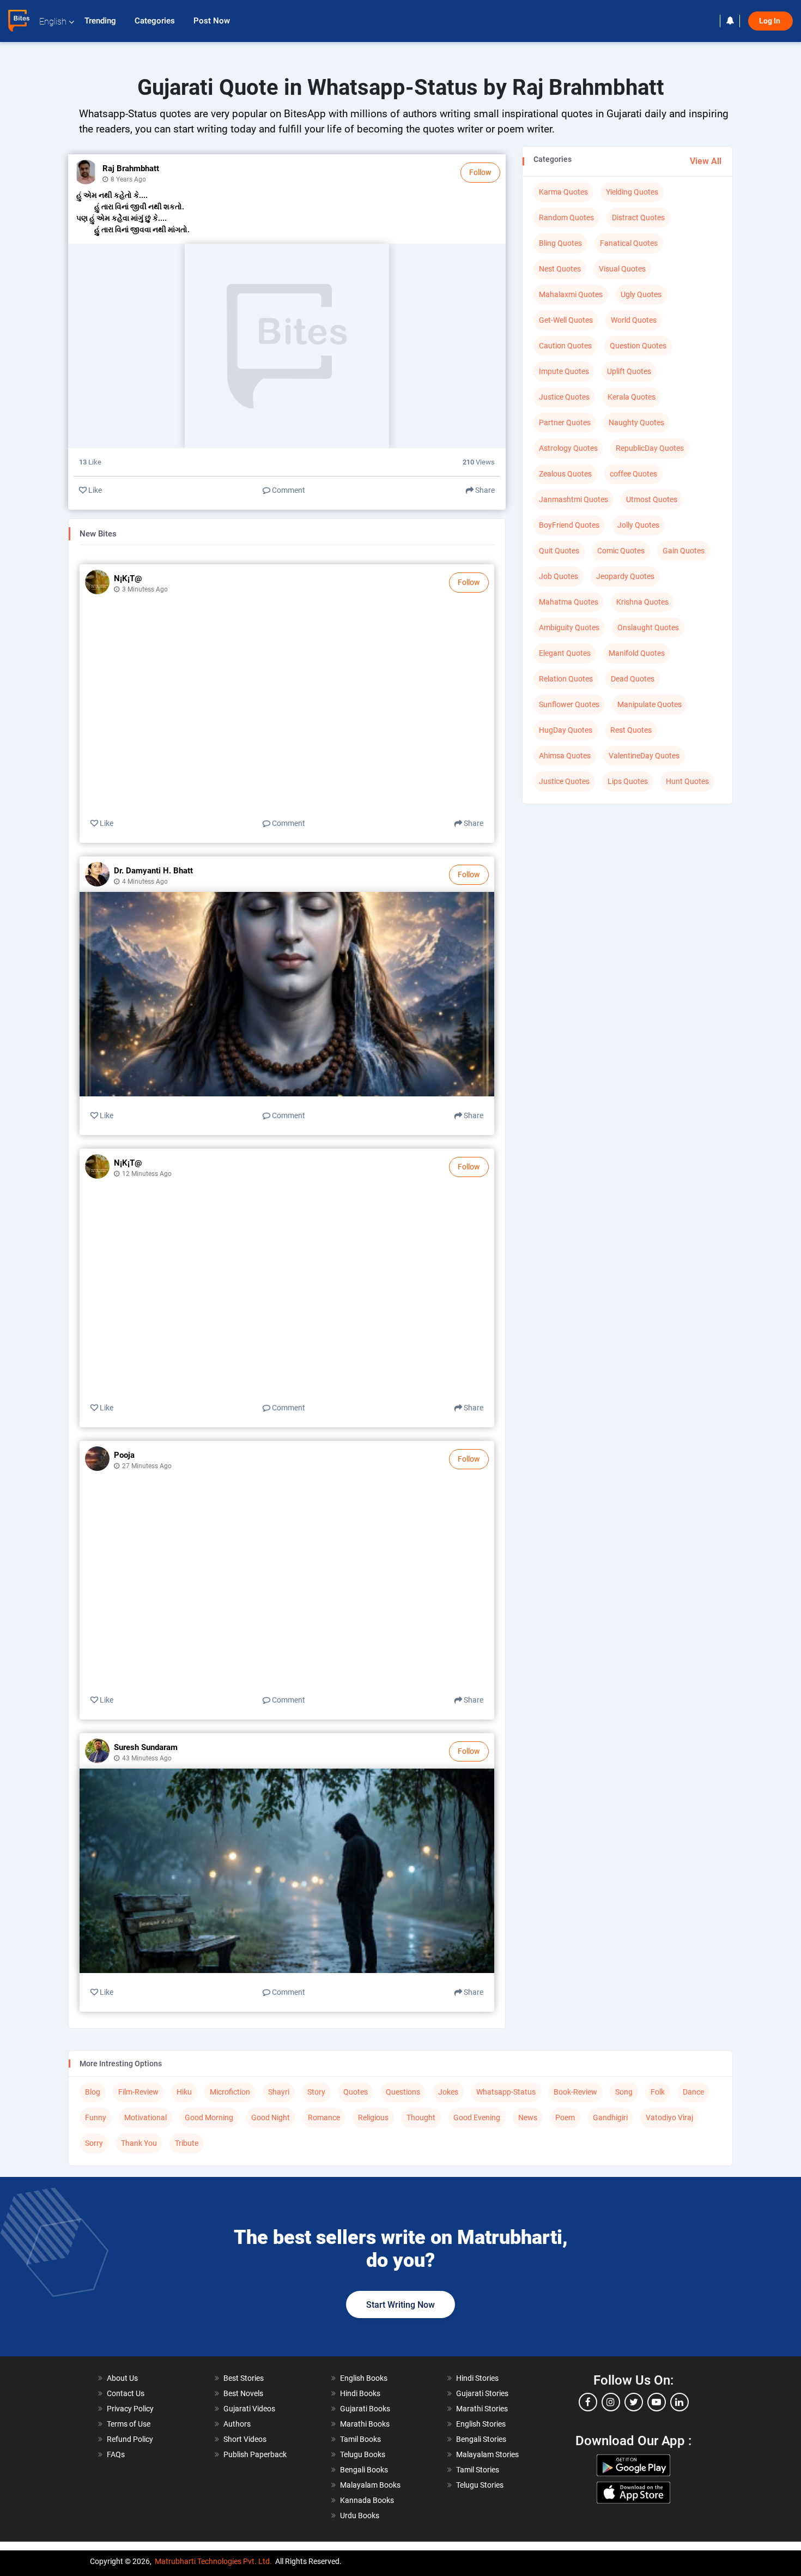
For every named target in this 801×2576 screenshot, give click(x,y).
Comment (288, 490)
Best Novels (243, 2393)
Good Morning (209, 2117)
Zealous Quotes (565, 474)
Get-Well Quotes (566, 320)
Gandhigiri (610, 2117)
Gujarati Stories (482, 2393)
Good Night (271, 2117)
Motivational (145, 2117)
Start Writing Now (400, 2305)
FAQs (116, 2454)
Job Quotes (559, 576)
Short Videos (245, 2439)
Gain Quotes (684, 551)
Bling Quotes (560, 243)
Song (624, 2092)
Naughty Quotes (636, 423)
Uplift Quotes (629, 371)
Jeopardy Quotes (625, 576)
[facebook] (588, 2402)
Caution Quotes (565, 346)
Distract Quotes (638, 218)
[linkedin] (679, 2402)
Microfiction (230, 2092)
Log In (770, 21)
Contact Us (126, 2393)
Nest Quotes (560, 269)
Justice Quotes (564, 397)
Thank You (139, 2143)
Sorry (94, 2143)
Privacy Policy (130, 2409)
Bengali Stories (481, 2439)
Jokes (448, 2092)
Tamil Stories (478, 2470)
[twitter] (634, 2402)
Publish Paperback (255, 2454)
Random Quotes (566, 218)
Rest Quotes (631, 730)
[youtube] (657, 2402)
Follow (480, 172)
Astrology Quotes (568, 448)
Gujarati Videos (249, 2409)
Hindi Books (360, 2393)
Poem (565, 2117)
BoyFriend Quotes (569, 525)
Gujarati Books (365, 2409)
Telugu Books (363, 2454)
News (528, 2117)
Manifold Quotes (637, 653)
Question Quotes (638, 346)
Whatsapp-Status (506, 2092)
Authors (237, 2424)
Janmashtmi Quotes (574, 499)
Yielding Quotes (632, 192)
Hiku (184, 2092)
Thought (421, 2117)
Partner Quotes (565, 423)
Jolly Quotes (638, 525)
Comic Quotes (621, 551)
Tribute (187, 2143)
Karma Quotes (563, 192)
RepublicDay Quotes (650, 448)
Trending (101, 21)
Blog (93, 2092)
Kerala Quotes (632, 397)
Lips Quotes (628, 781)
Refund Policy (130, 2439)
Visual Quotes (622, 269)
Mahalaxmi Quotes (571, 294)
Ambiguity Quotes (569, 628)
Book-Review (575, 2092)
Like (94, 490)
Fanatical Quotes (629, 243)
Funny (96, 2117)
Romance (324, 2117)
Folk (658, 2092)
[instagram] (611, 2402)
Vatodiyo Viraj (669, 2117)
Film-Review (138, 2092)
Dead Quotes (633, 679)
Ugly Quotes (641, 294)
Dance (693, 2092)
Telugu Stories (480, 2485)
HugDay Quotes (566, 730)
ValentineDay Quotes (644, 756)
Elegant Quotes (565, 653)
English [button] (53, 22)
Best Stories (244, 2378)
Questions (403, 2092)
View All (706, 161)
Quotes (356, 2092)
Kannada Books (367, 2500)
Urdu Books (360, 2515)
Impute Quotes (564, 371)
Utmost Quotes (652, 499)
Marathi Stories (482, 2409)
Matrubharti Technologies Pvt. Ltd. (213, 2561)
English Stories (481, 2424)
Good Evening (477, 2117)
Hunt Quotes (687, 781)
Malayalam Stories (487, 2454)
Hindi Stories (477, 2378)
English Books (364, 2378)
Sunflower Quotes (569, 704)
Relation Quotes (566, 679)
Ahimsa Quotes (565, 756)
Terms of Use (129, 2424)
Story (316, 2092)
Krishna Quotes (642, 602)
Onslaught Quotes (648, 628)
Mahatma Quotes (569, 602)
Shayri (279, 2092)
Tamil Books (360, 2439)
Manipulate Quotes (650, 704)
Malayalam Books (370, 2485)
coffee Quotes (633, 474)
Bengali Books (364, 2470)
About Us (122, 2378)
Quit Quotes (559, 551)
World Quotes (634, 320)
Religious (373, 2117)
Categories (156, 21)
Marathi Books (365, 2424)
